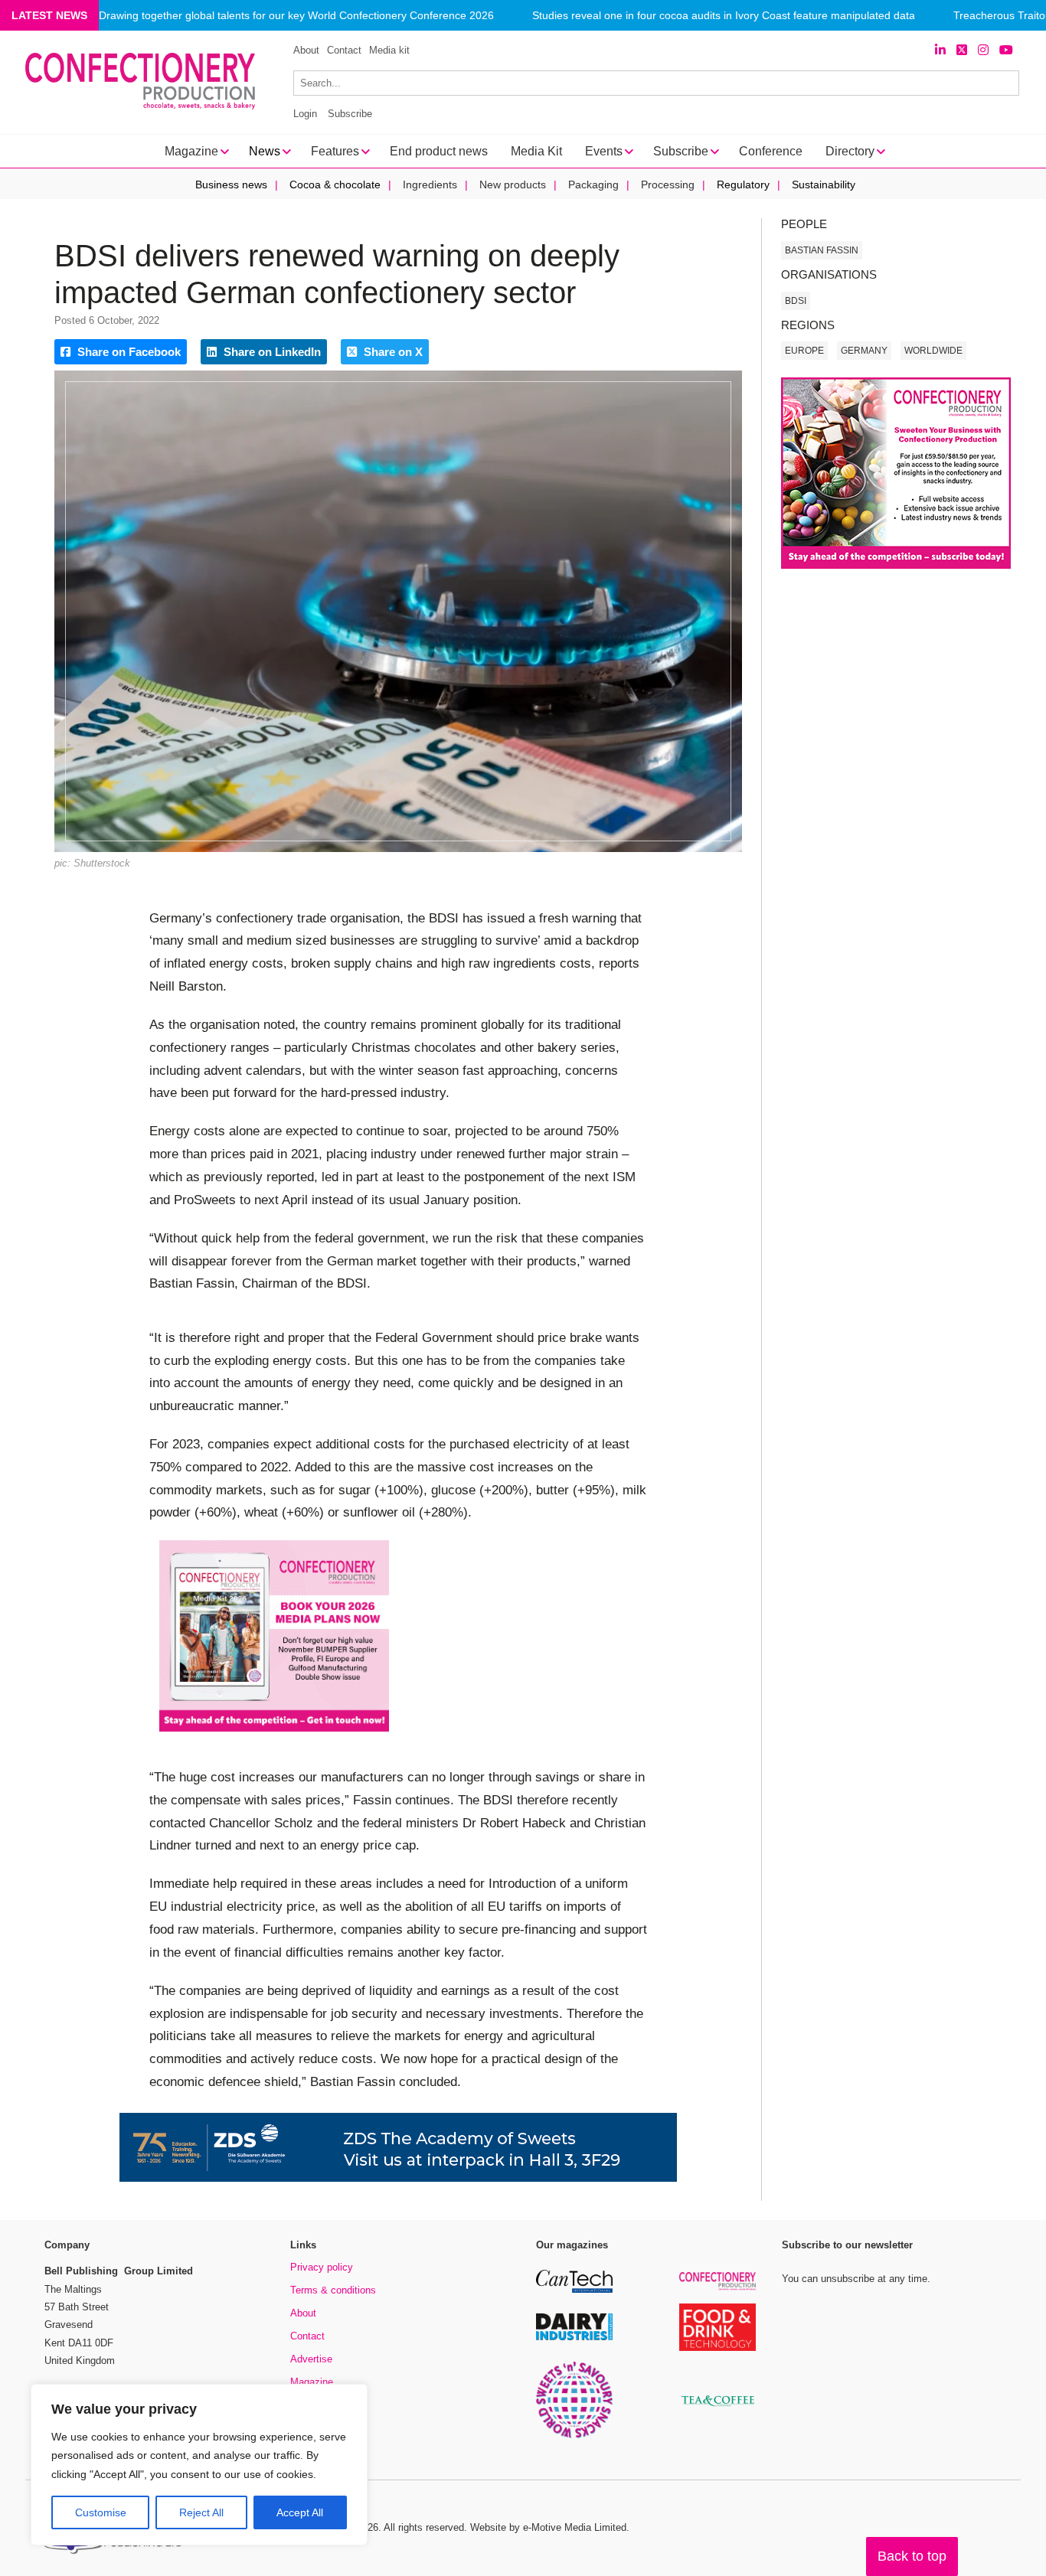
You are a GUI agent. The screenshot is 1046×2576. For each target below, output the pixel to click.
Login (305, 114)
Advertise (311, 2359)
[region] (199, 2465)
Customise (101, 2512)
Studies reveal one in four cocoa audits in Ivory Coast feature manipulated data (724, 16)
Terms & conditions (333, 2290)
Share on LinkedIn (271, 352)
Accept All (300, 2512)
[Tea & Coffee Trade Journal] (717, 2409)
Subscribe (350, 114)
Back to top (912, 2556)
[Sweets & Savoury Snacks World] (574, 2436)
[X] (962, 50)
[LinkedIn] (940, 50)
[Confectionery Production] (717, 2288)
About (306, 50)
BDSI (796, 301)
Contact (344, 50)
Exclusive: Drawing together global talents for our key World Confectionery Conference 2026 (271, 16)
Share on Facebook (127, 352)
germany (864, 351)
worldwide (933, 351)
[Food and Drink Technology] (717, 2348)
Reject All (201, 2512)
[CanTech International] (574, 2290)
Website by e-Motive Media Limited (548, 2527)
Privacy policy (322, 2267)
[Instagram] (983, 50)
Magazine (312, 2382)
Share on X (392, 352)
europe (804, 351)
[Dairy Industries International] (574, 2338)
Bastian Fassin (822, 250)
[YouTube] (1006, 50)
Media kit (389, 50)
